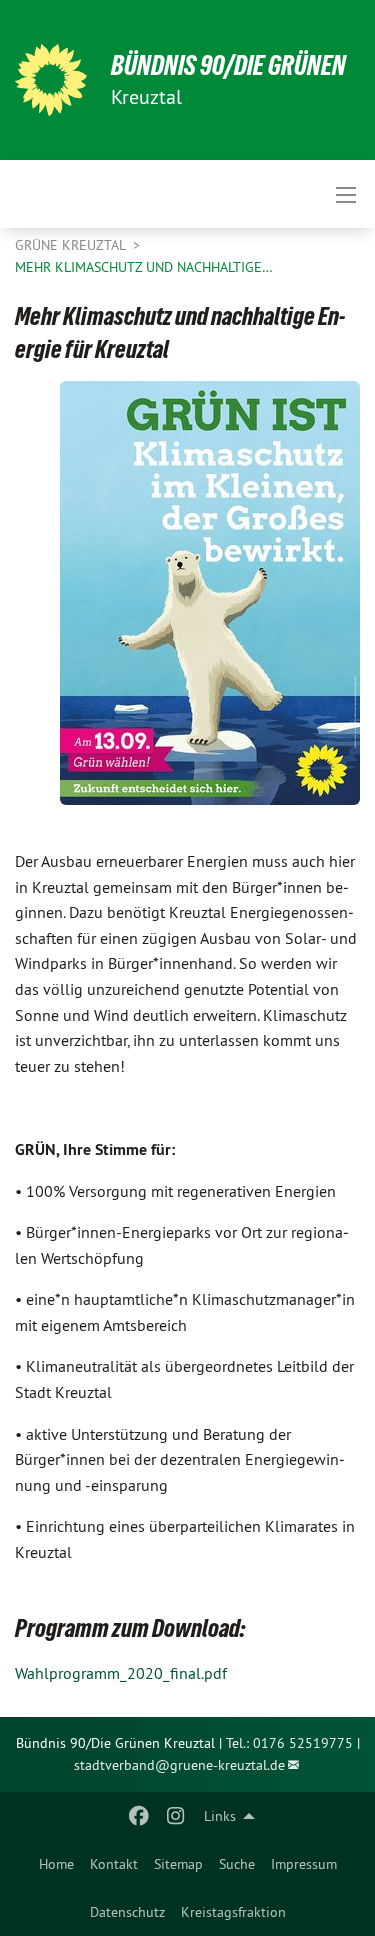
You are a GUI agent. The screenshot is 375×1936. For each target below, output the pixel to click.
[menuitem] (56, 1864)
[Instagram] (175, 1816)
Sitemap (178, 1864)
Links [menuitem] (220, 1816)
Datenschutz (127, 1912)
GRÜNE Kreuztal (72, 245)
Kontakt (114, 1864)
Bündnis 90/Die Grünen (228, 65)
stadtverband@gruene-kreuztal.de (179, 1765)
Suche (237, 1864)
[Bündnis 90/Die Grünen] (51, 80)
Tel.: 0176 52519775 (289, 1743)
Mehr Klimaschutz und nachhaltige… (144, 267)
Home (56, 1864)
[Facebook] (139, 1816)
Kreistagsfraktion (233, 1912)
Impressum (304, 1864)
